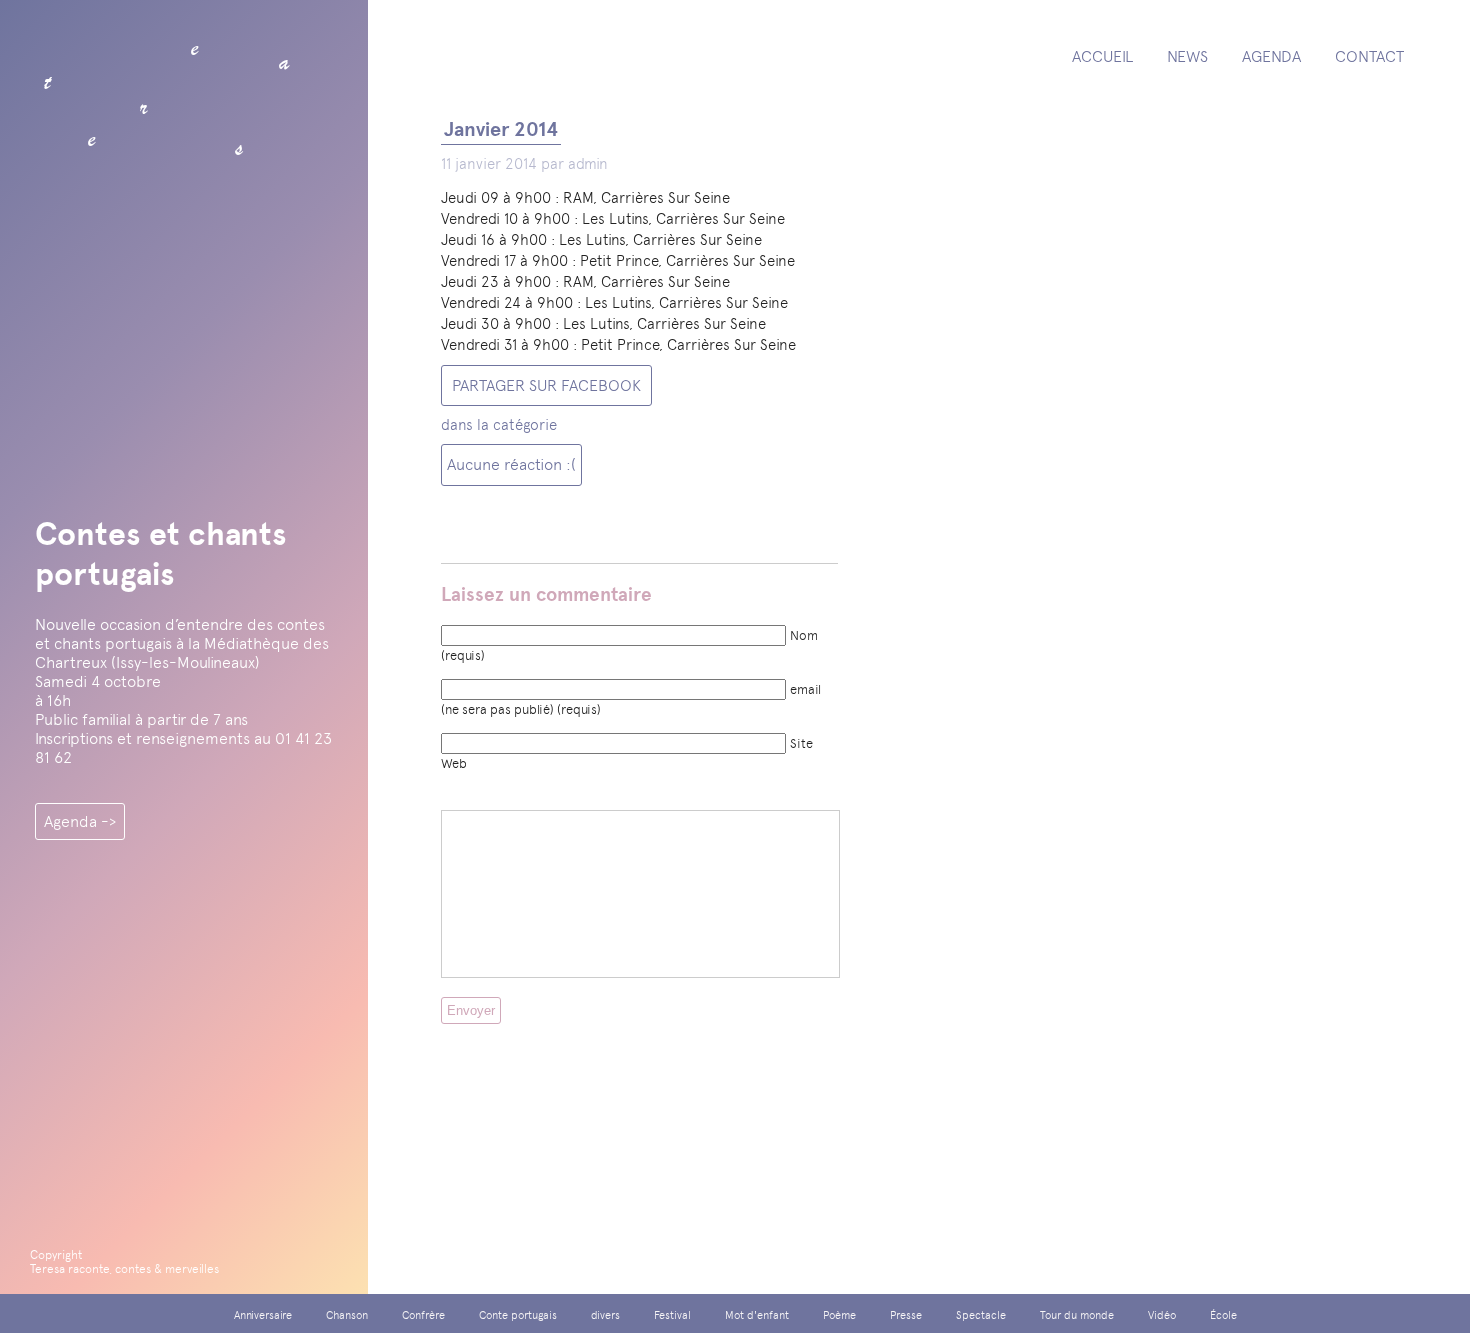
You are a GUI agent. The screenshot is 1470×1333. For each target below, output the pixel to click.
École (1223, 1315)
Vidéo (1162, 1315)
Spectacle (981, 1315)
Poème (839, 1315)
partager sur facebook (546, 385)
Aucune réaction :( (511, 464)
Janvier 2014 (501, 129)
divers (605, 1315)
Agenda (1271, 56)
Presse (906, 1315)
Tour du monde (1077, 1315)
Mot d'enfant (757, 1315)
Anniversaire (263, 1315)
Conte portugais (518, 1315)
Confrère (423, 1315)
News (1187, 56)
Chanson (347, 1315)
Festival (672, 1315)
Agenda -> (80, 821)
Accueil (1102, 56)
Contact (1369, 56)
